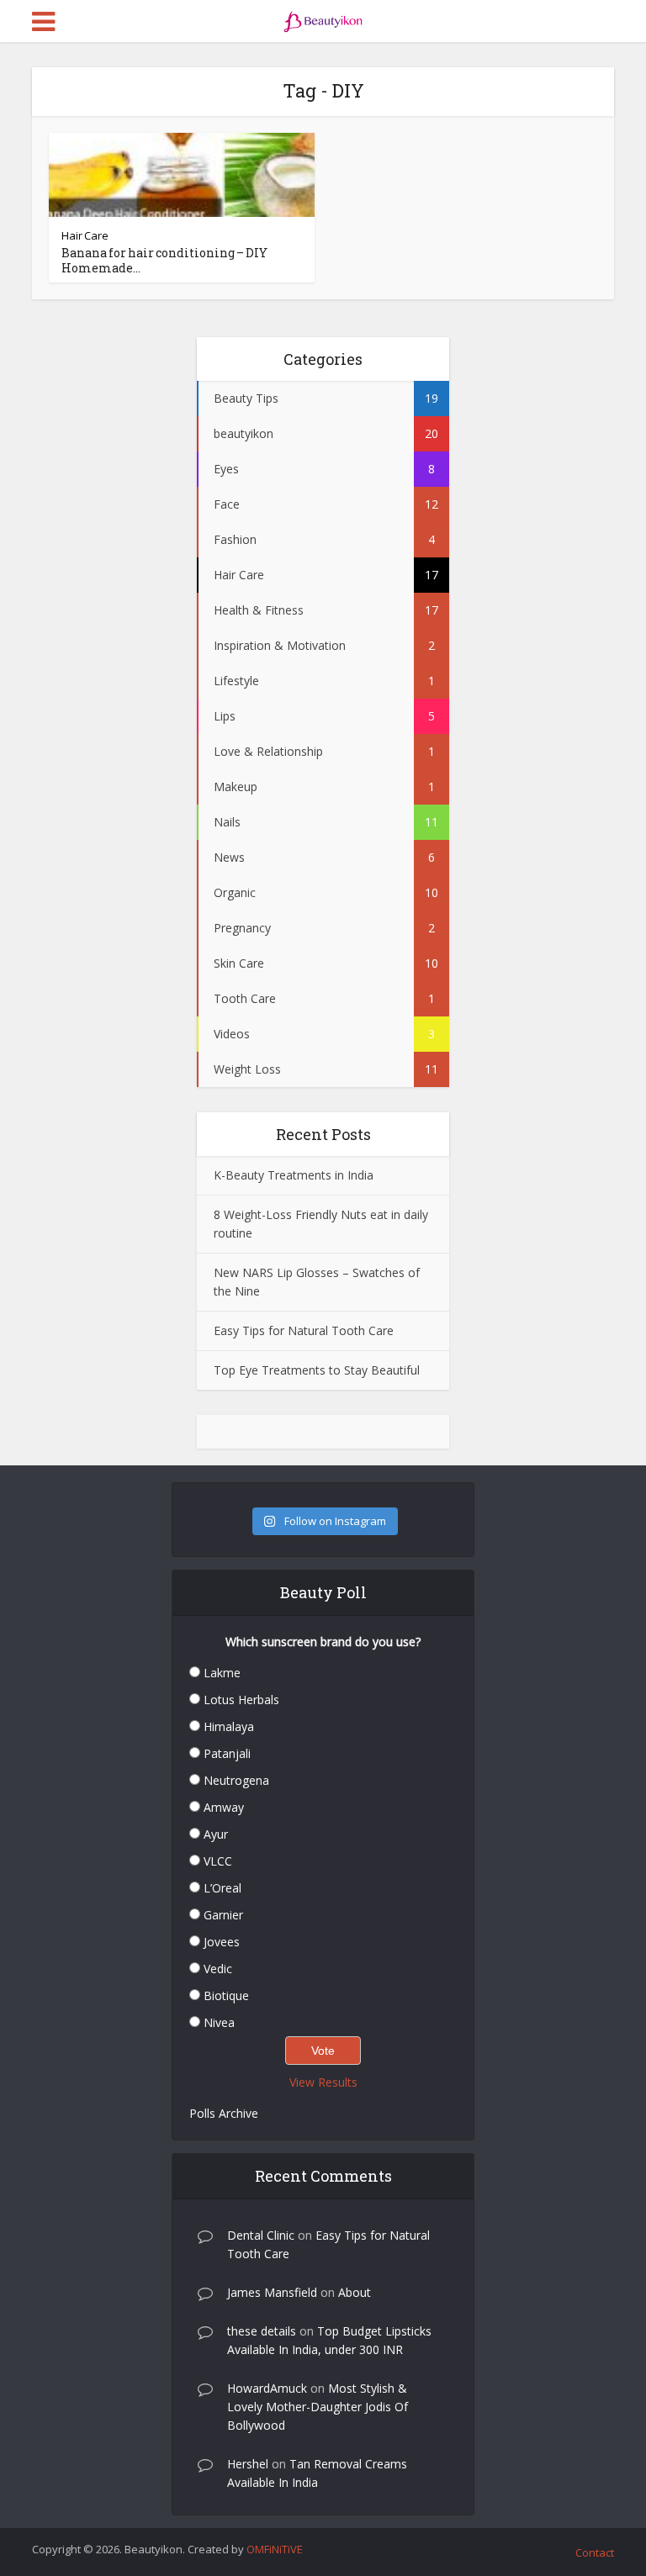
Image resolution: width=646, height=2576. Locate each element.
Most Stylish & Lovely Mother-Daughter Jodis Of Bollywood (318, 2407)
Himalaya (229, 1726)
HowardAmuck (267, 2388)
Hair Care (85, 235)
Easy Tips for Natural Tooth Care (304, 1330)
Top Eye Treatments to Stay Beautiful (317, 1370)
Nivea (219, 2022)
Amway (224, 1807)
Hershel (248, 2464)
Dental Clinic (261, 2235)
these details (262, 2331)
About (355, 2292)
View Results (323, 2082)
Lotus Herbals (241, 1700)
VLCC (218, 1861)
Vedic (218, 1969)
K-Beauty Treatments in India (294, 1175)
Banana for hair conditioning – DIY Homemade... (164, 260)
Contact (595, 2552)
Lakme (222, 1673)
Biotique (226, 1995)
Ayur (216, 1834)
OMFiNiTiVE (275, 2549)
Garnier (223, 1915)
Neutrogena (236, 1780)
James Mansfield (272, 2292)
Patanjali (227, 1753)
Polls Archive (224, 2113)
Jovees (222, 1942)
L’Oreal (222, 1888)
